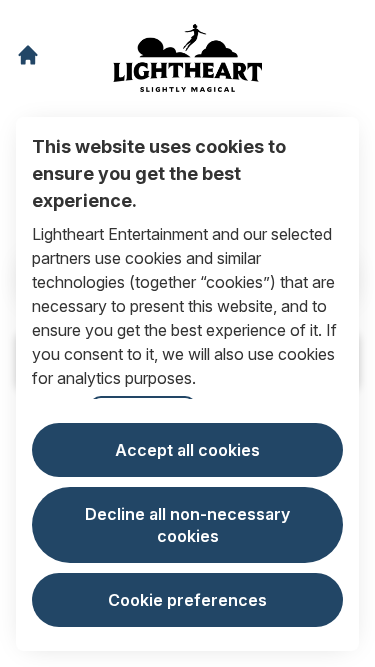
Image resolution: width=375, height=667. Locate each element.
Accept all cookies (187, 450)
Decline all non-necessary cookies (187, 525)
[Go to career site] (28, 55)
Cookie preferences (187, 600)
